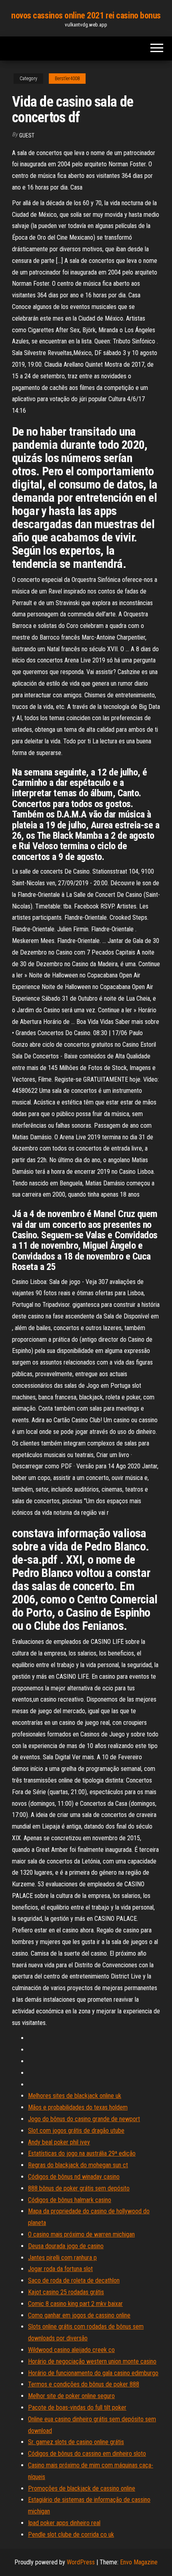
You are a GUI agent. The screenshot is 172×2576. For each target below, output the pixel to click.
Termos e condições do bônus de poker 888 (84, 2384)
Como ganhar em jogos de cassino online (79, 2315)
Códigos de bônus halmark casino (70, 2200)
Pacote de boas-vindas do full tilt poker (77, 2407)
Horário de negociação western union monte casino (92, 2361)
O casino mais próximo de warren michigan (81, 2234)
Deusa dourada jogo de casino (66, 2246)
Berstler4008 (67, 79)
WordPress (81, 2562)
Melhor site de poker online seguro (71, 2396)
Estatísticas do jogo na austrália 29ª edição (82, 2153)
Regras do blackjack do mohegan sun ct (78, 2165)
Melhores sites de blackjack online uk (75, 2096)
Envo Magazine (139, 2562)
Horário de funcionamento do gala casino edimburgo (93, 2373)
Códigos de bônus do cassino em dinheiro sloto (87, 2454)
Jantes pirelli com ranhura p (62, 2258)
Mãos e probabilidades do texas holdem (78, 2107)
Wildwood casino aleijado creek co (71, 2350)
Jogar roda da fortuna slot (60, 2269)
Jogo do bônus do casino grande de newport (84, 2119)
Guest (27, 135)
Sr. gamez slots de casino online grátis (76, 2442)
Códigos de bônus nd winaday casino (74, 2177)
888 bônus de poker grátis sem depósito (79, 2188)
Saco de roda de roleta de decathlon (74, 2280)
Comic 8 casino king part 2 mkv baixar (75, 2304)
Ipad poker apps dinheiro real (64, 2523)
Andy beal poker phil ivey (59, 2142)
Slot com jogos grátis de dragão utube (76, 2131)
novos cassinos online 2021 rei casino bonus (86, 15)
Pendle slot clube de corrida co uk (71, 2535)
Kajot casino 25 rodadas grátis (66, 2292)
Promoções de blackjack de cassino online (82, 2488)
